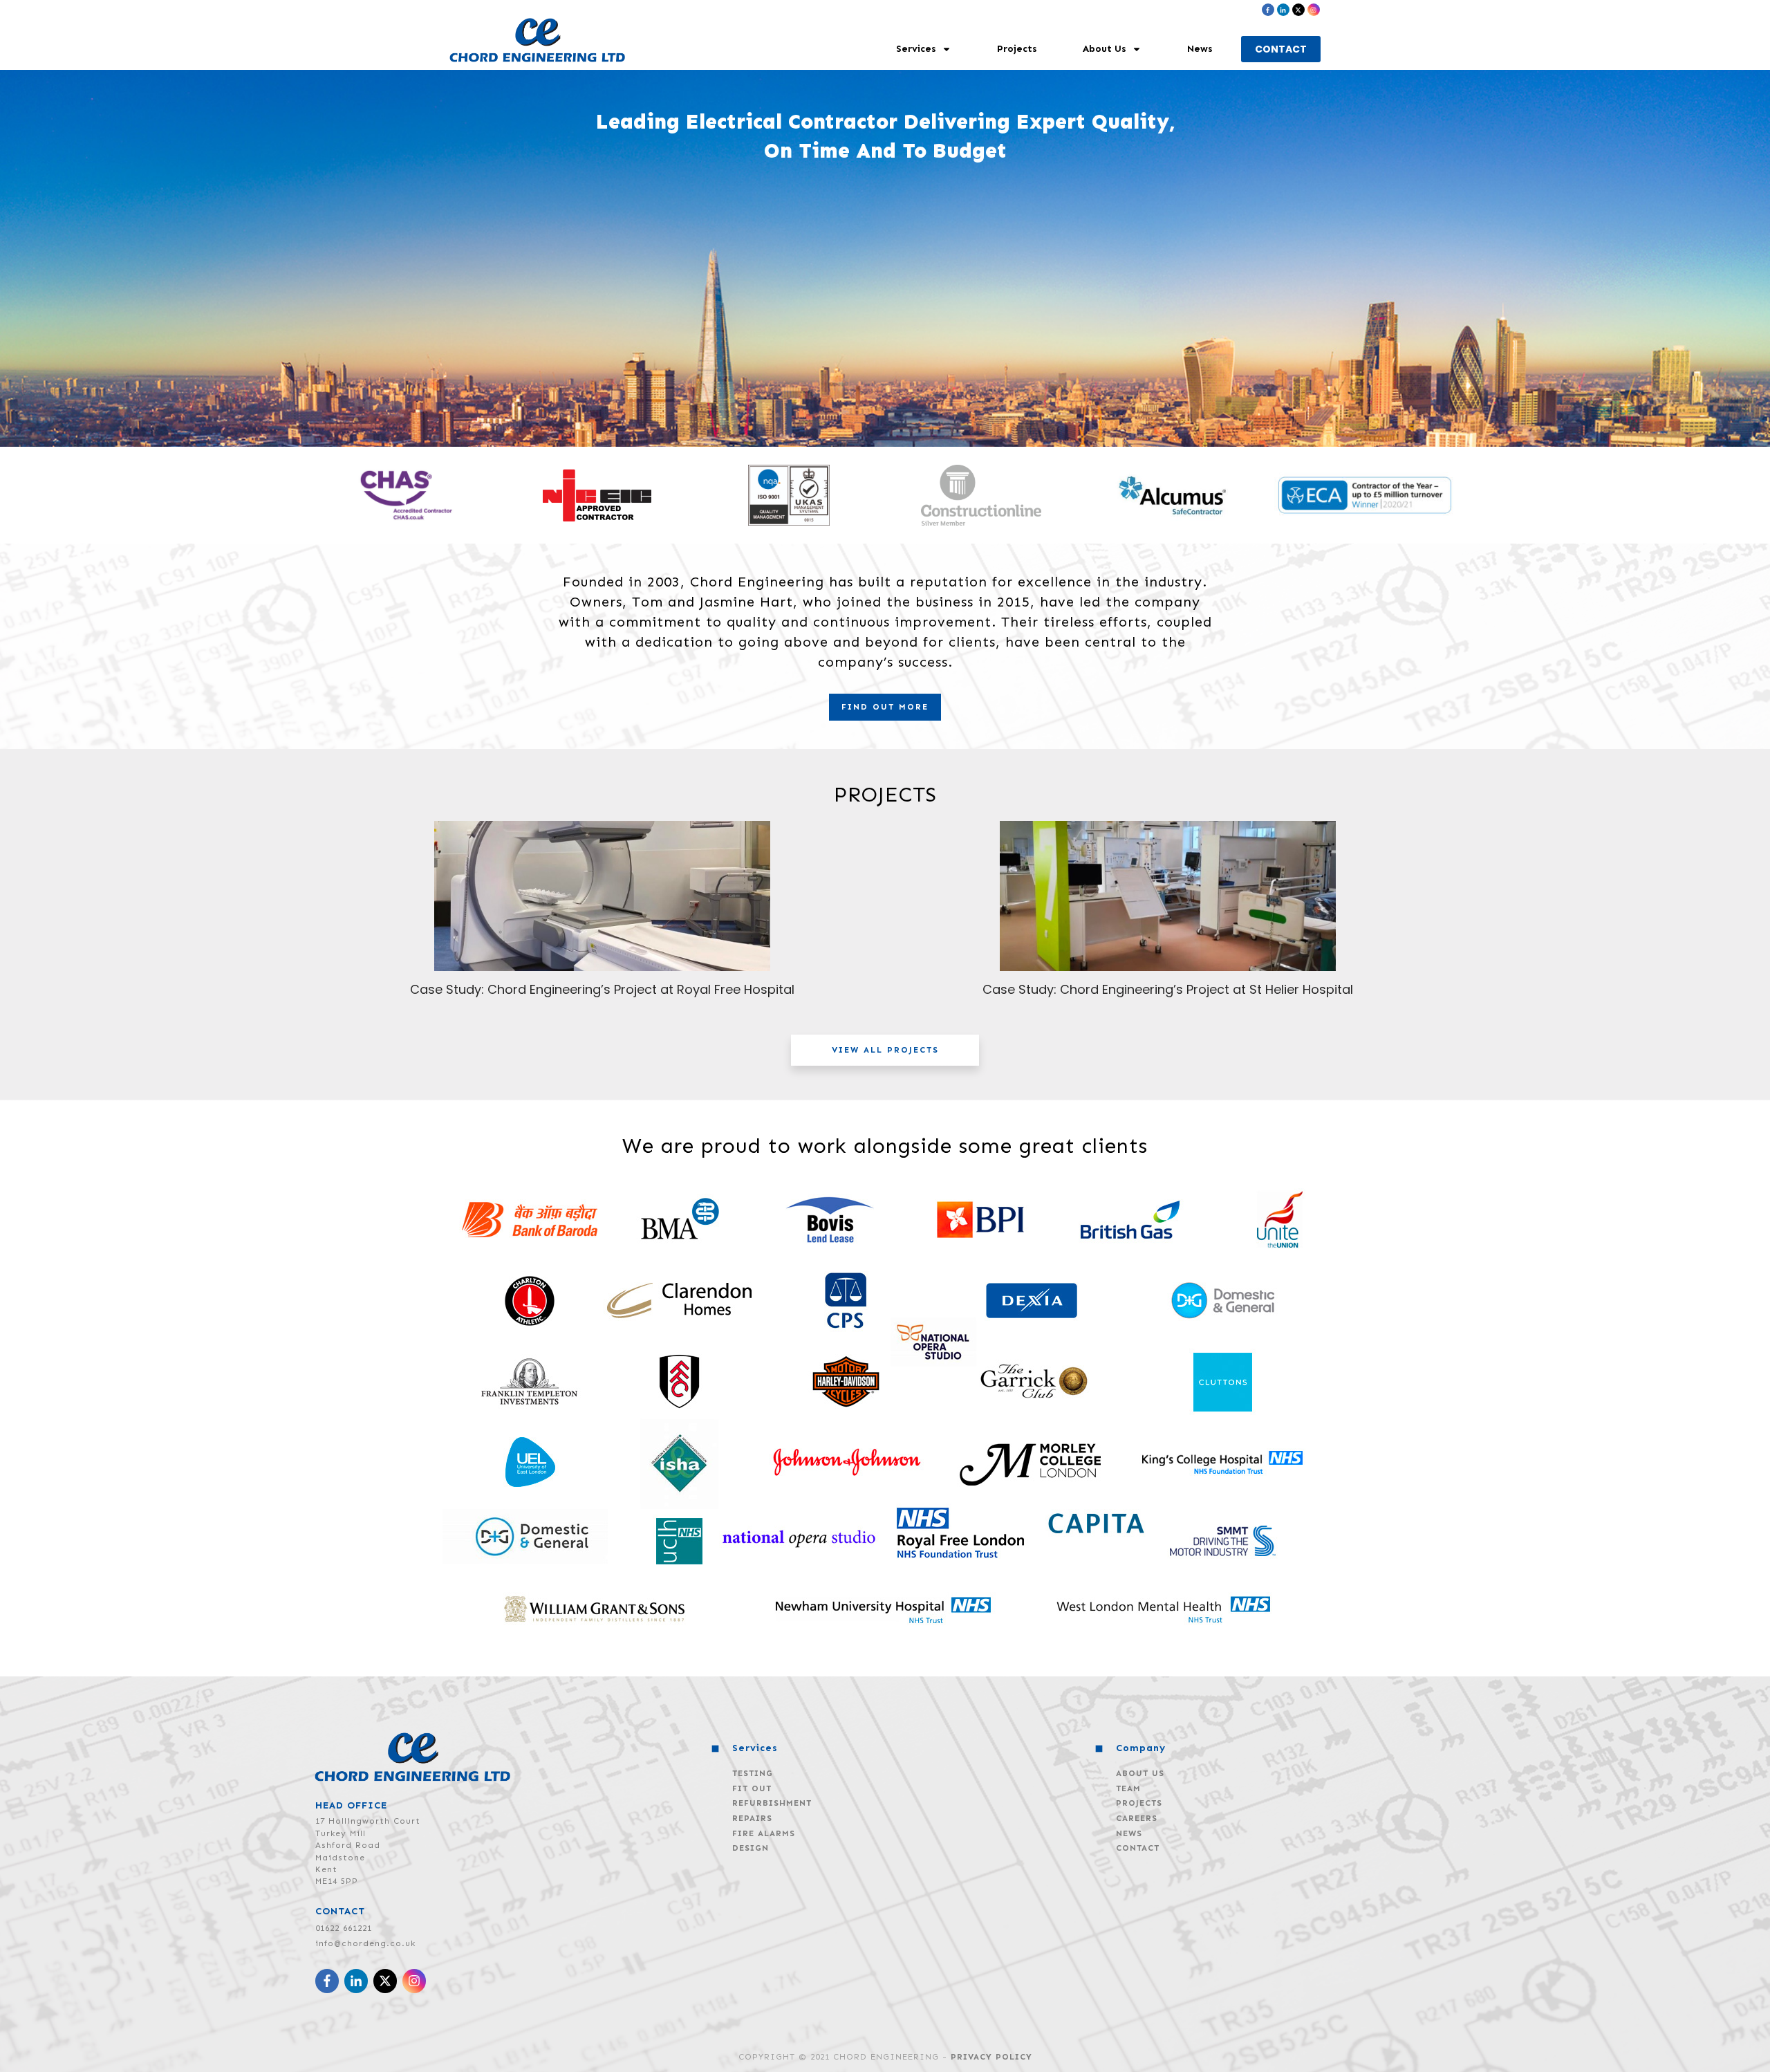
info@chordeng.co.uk (365, 1943)
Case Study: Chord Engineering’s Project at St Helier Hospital (1168, 989)
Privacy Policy (991, 2057)
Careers (1137, 1818)
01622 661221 (344, 1928)
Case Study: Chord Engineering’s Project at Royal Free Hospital (602, 989)
